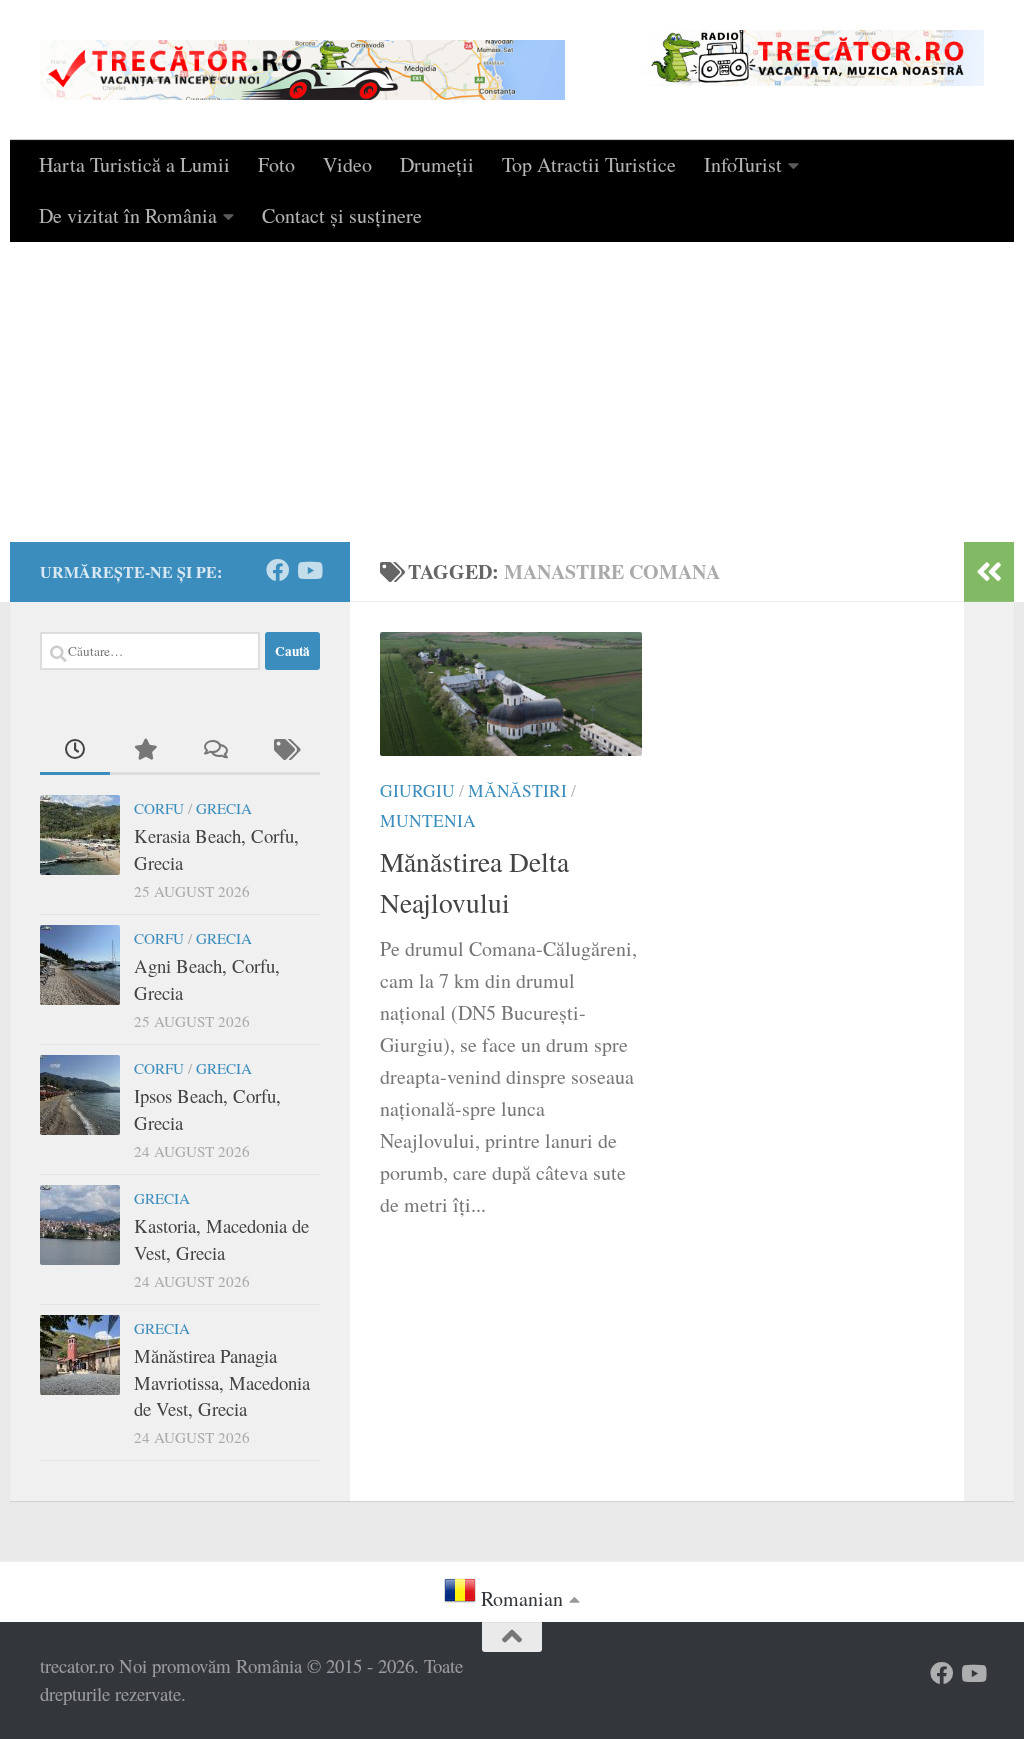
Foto (276, 164)
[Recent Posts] (75, 750)
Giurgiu (417, 790)
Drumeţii (437, 164)
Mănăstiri (517, 790)
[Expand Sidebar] (989, 572)
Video (347, 164)
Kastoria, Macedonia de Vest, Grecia (221, 1238)
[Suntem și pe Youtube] (308, 570)
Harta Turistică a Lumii (134, 164)
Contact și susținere (342, 215)
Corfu (159, 808)
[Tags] (285, 750)
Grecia (224, 808)
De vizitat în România (128, 215)
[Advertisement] (512, 392)
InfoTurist (743, 164)
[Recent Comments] (215, 750)
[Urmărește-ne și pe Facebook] (277, 570)
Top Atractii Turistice (589, 164)
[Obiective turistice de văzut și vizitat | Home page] (302, 70)
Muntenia (428, 820)
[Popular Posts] (145, 750)
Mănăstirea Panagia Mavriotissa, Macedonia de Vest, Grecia (222, 1382)
